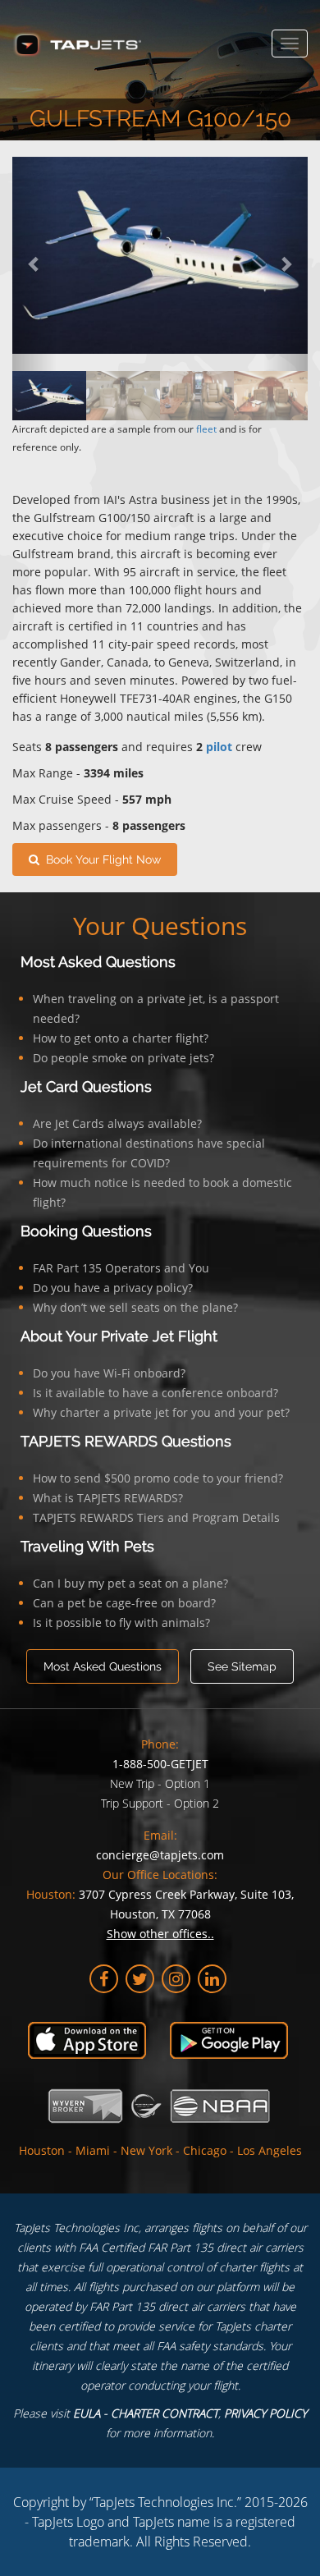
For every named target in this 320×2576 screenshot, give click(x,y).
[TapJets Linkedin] (212, 1979)
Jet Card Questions (86, 1086)
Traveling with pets (87, 1546)
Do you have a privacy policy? (113, 1288)
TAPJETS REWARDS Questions (126, 1441)
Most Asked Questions (98, 962)
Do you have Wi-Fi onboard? (109, 1373)
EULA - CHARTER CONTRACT (146, 2413)
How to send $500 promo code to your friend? (158, 1478)
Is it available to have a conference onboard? (155, 1393)
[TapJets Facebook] (104, 1979)
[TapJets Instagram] (176, 1979)
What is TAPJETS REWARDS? (108, 1498)
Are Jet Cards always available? (117, 1123)
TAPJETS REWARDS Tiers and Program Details (156, 1517)
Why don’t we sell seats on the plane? (135, 1307)
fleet (206, 429)
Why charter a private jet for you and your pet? (161, 1412)
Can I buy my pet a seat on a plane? (130, 1583)
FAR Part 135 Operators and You (121, 1268)
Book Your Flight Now (100, 859)
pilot (219, 747)
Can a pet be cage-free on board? (124, 1603)
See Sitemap (242, 1666)
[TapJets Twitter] (140, 1979)
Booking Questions (86, 1231)
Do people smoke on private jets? (123, 1058)
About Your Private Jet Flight (119, 1336)
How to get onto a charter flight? (121, 1038)
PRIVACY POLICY (265, 2413)
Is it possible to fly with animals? (121, 1623)
